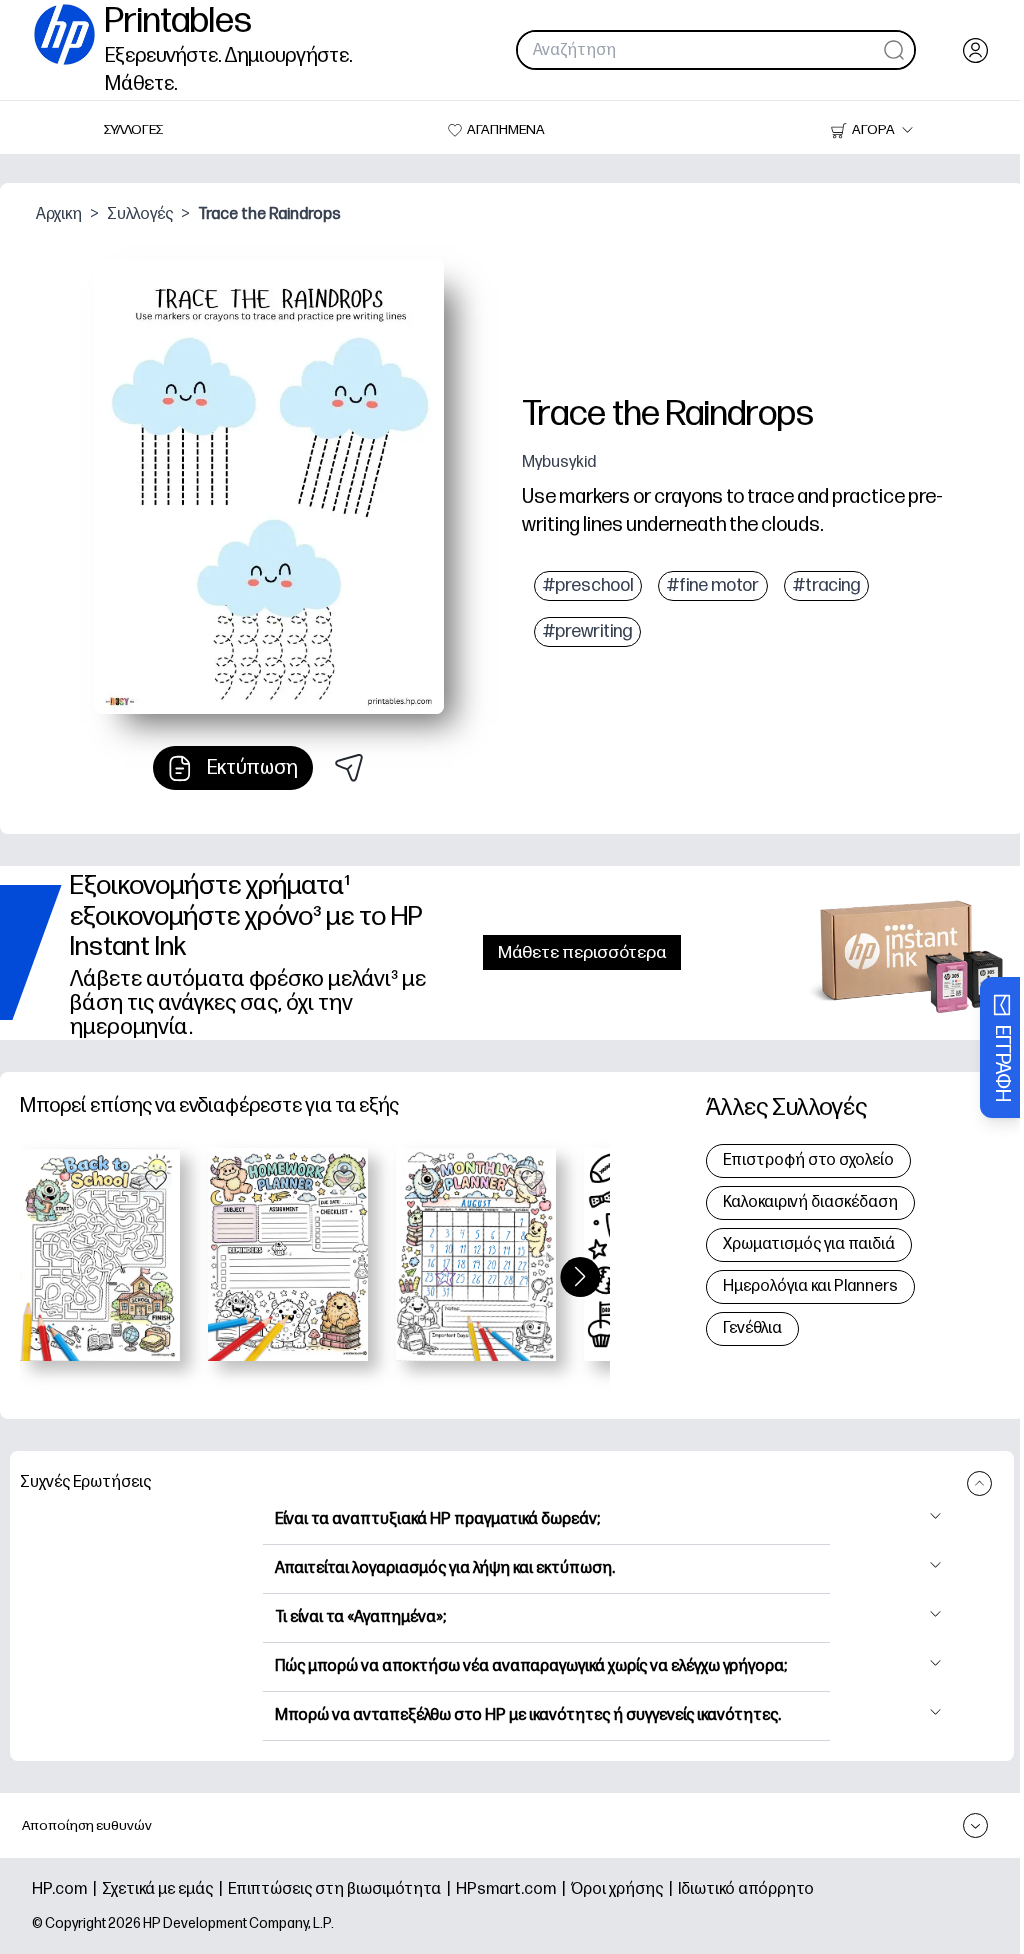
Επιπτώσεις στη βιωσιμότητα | (342, 1889)
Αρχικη (59, 214)
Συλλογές (140, 214)
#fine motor (713, 585)
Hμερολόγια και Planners (810, 1286)
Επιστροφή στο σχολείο (808, 1160)
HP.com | (67, 1889)
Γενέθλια (752, 1328)
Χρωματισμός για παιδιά (809, 1244)
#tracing (826, 585)
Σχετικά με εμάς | (165, 1889)
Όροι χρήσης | (624, 1889)
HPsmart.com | (513, 1889)
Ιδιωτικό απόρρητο (746, 1889)
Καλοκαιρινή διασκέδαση (810, 1202)
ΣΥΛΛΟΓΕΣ (133, 129)
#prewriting (587, 631)
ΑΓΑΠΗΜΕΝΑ (506, 129)
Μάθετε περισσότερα (582, 952)
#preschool (588, 585)
